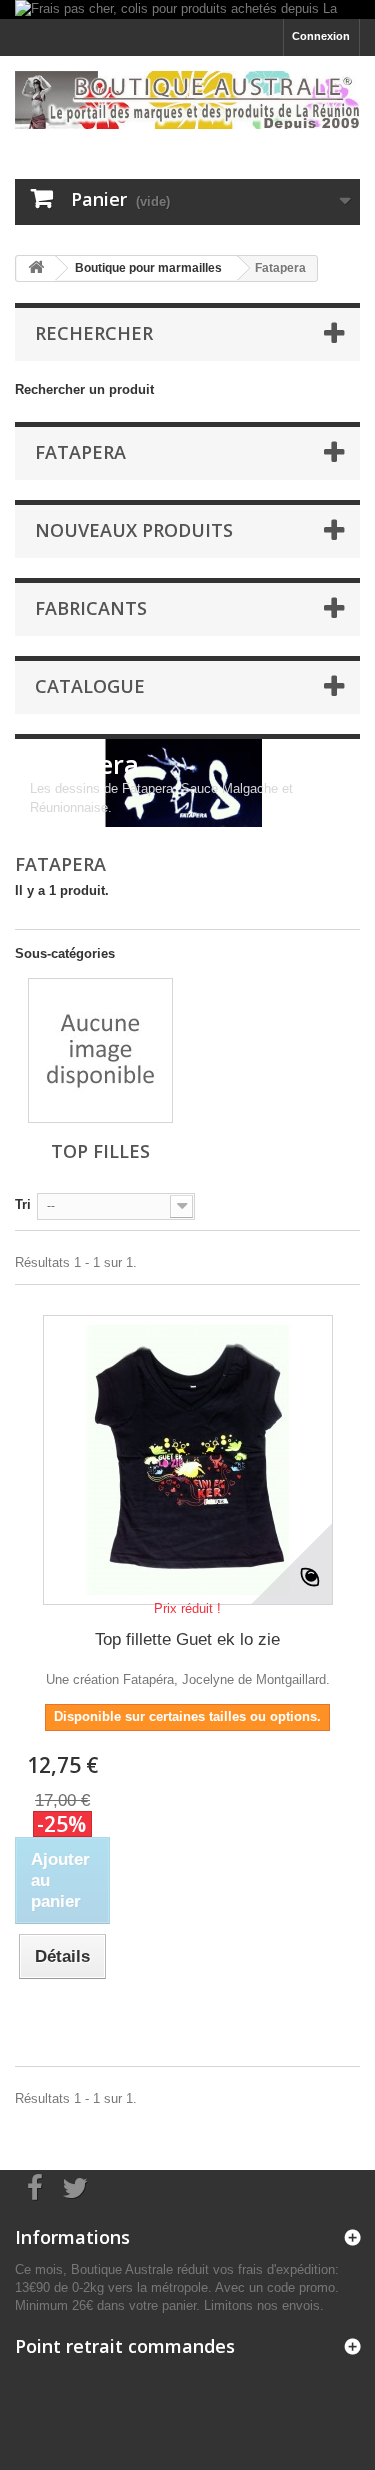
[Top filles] (100, 1050)
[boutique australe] (187, 100)
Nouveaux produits (134, 530)
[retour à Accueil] (36, 268)
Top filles (100, 1151)
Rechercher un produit (84, 389)
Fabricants (91, 608)
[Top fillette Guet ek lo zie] (188, 1460)
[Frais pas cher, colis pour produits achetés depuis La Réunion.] (187, 9)
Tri (23, 1204)
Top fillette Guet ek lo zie (187, 1639)
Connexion (321, 36)
